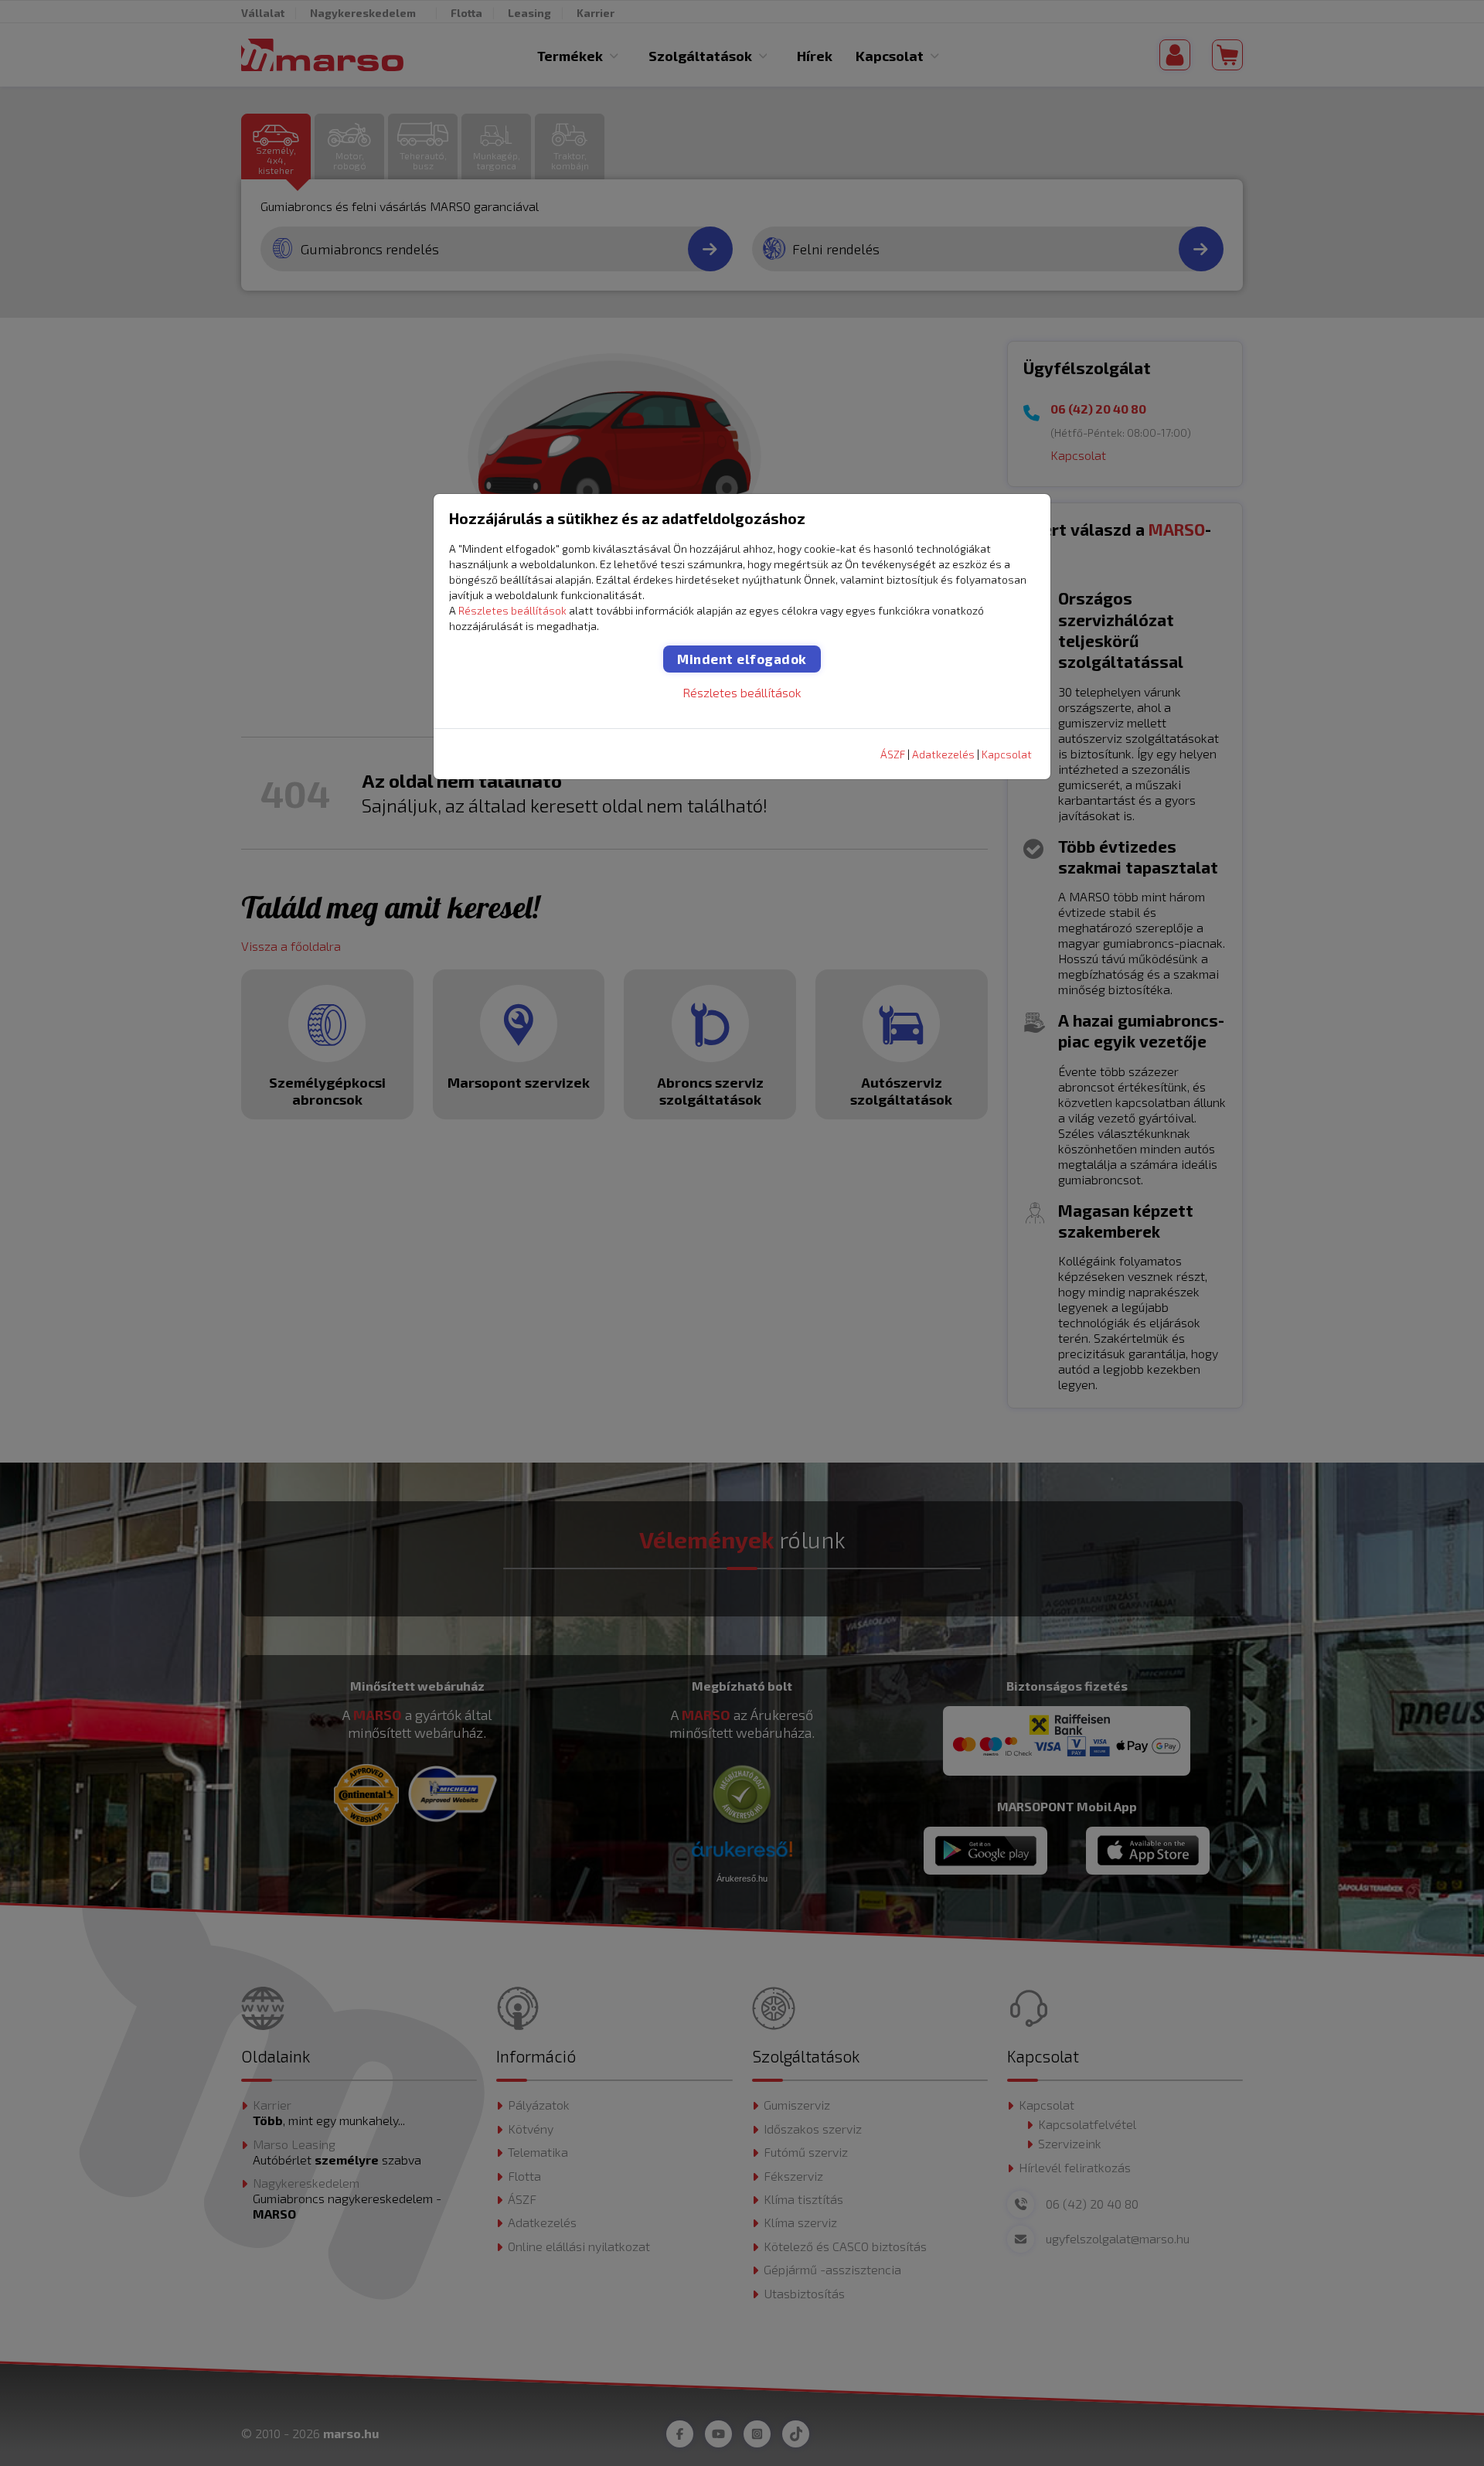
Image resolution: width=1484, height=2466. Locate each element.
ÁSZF (893, 754)
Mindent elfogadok (742, 659)
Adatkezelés (943, 754)
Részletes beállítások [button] (512, 610)
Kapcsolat (1007, 754)
